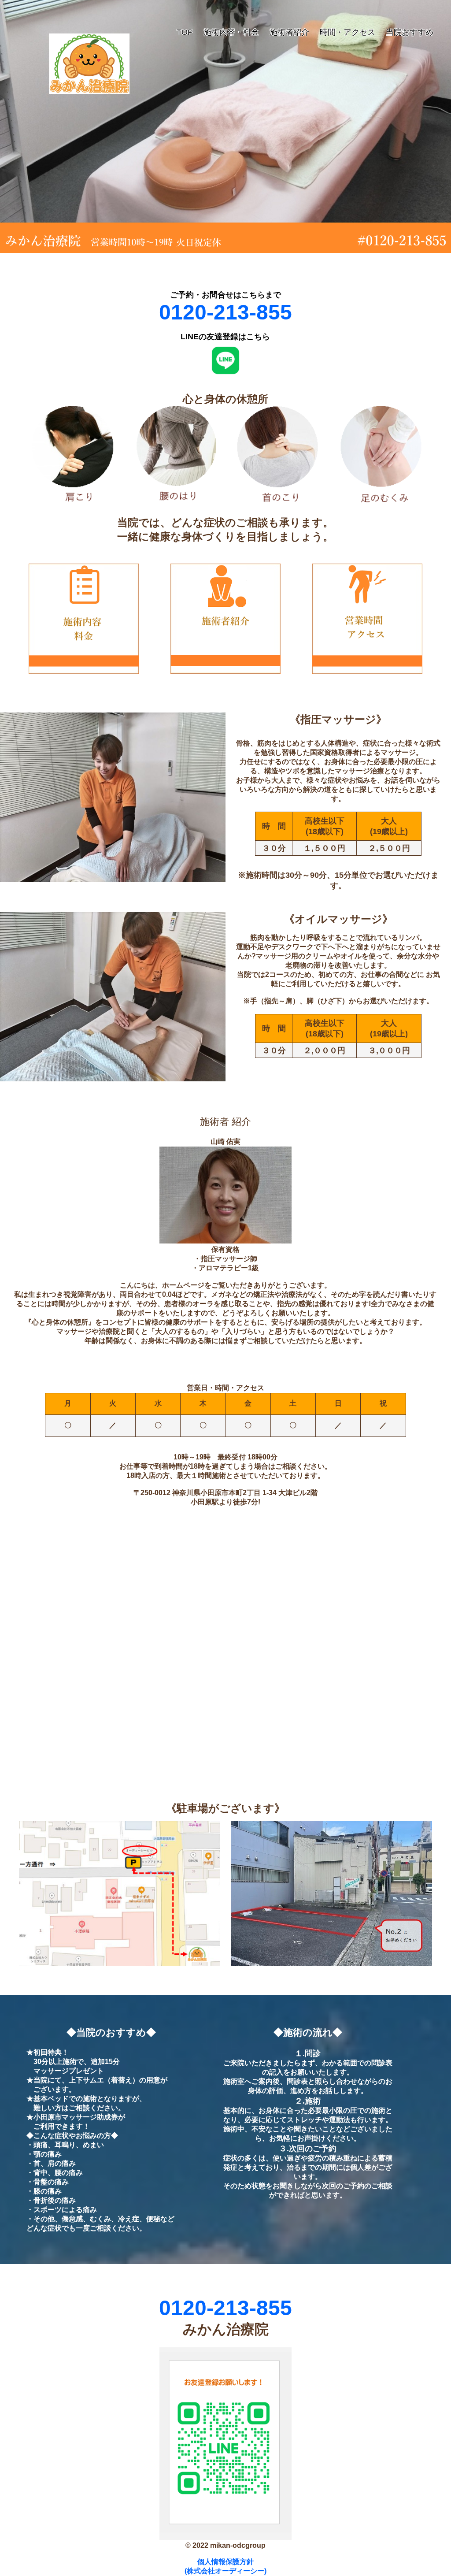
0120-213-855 (225, 312)
